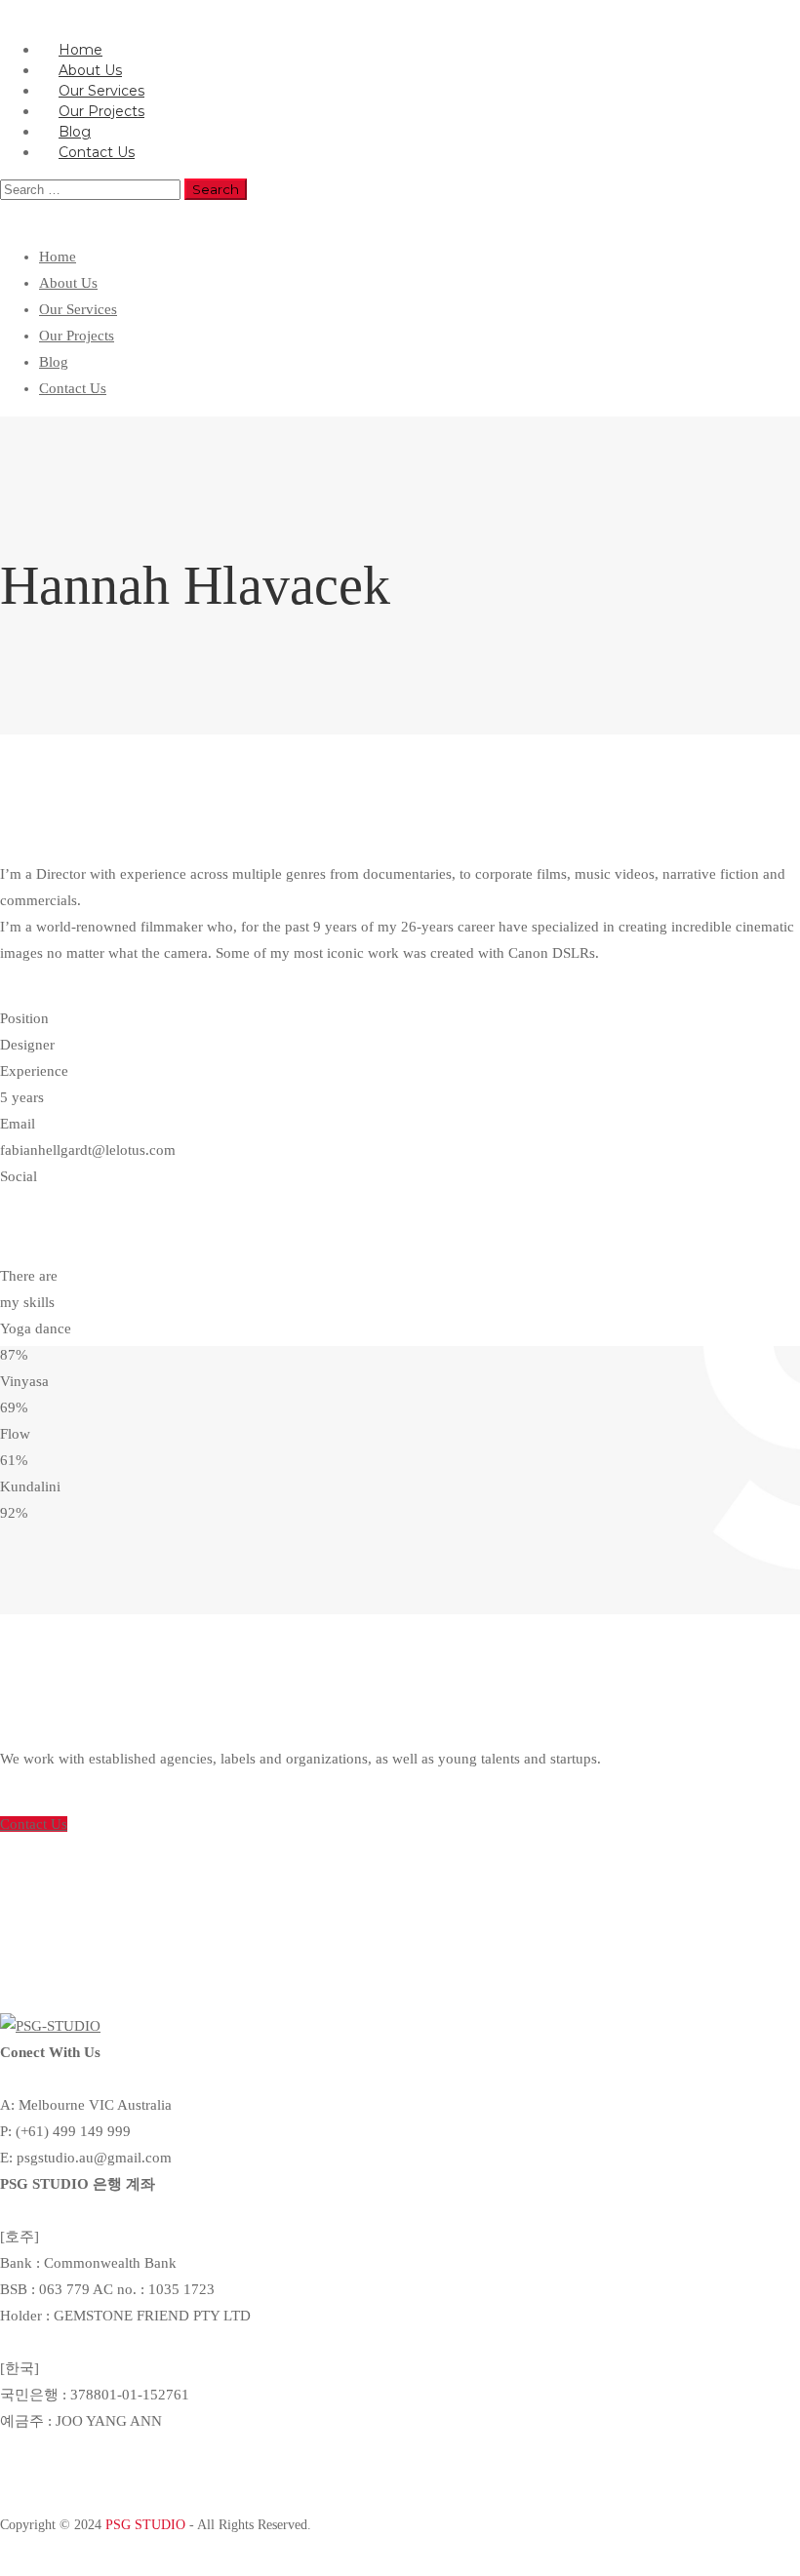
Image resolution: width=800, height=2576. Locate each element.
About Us (68, 283)
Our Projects (77, 336)
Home (58, 257)
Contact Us (97, 152)
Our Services (78, 309)
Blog (54, 362)
